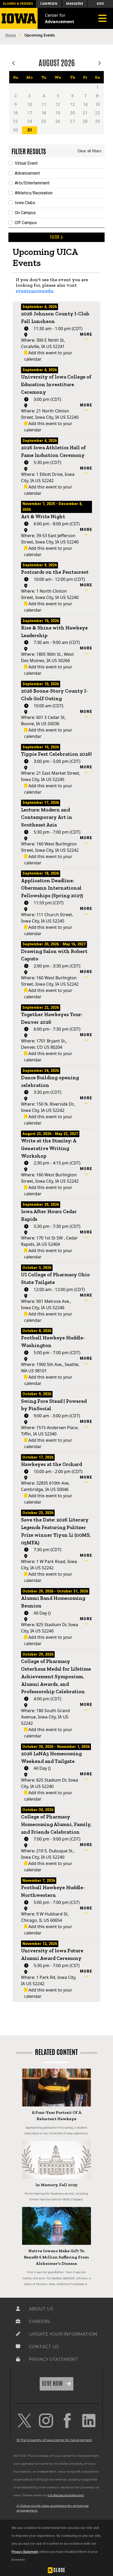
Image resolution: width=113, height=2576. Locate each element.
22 (97, 113)
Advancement (27, 173)
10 (30, 105)
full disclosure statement (66, 2495)
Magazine (75, 4)
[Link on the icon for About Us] (18, 2309)
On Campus (25, 213)
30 (16, 130)
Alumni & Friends (18, 4)
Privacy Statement (25, 2552)
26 (58, 121)
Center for (60, 18)
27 (73, 121)
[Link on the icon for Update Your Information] (18, 2334)
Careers (39, 2321)
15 (97, 105)
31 (30, 130)
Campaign (49, 4)
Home (11, 35)
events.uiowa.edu (34, 291)
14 (85, 105)
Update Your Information (63, 2334)
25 (44, 121)
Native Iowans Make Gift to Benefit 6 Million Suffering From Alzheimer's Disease (56, 2257)
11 (44, 105)
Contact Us (44, 2347)
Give (100, 4)
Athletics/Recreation (34, 193)
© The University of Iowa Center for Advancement (54, 2440)
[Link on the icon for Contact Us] (18, 2347)
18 (44, 113)
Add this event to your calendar (48, 356)
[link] (24, 2421)
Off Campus (26, 223)
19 (58, 113)
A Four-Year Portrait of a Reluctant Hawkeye (56, 2116)
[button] (86, 337)
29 (97, 121)
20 (73, 113)
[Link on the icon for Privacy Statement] (18, 2359)
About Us (41, 2309)
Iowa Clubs (25, 203)
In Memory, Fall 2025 (56, 2185)
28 (85, 121)
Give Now (53, 2383)
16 (16, 113)
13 (73, 105)
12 (58, 105)
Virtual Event (26, 163)
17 (30, 113)
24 (30, 121)
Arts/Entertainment (32, 183)
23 (16, 121)
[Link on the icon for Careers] (18, 2321)
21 (85, 113)
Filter (55, 237)
